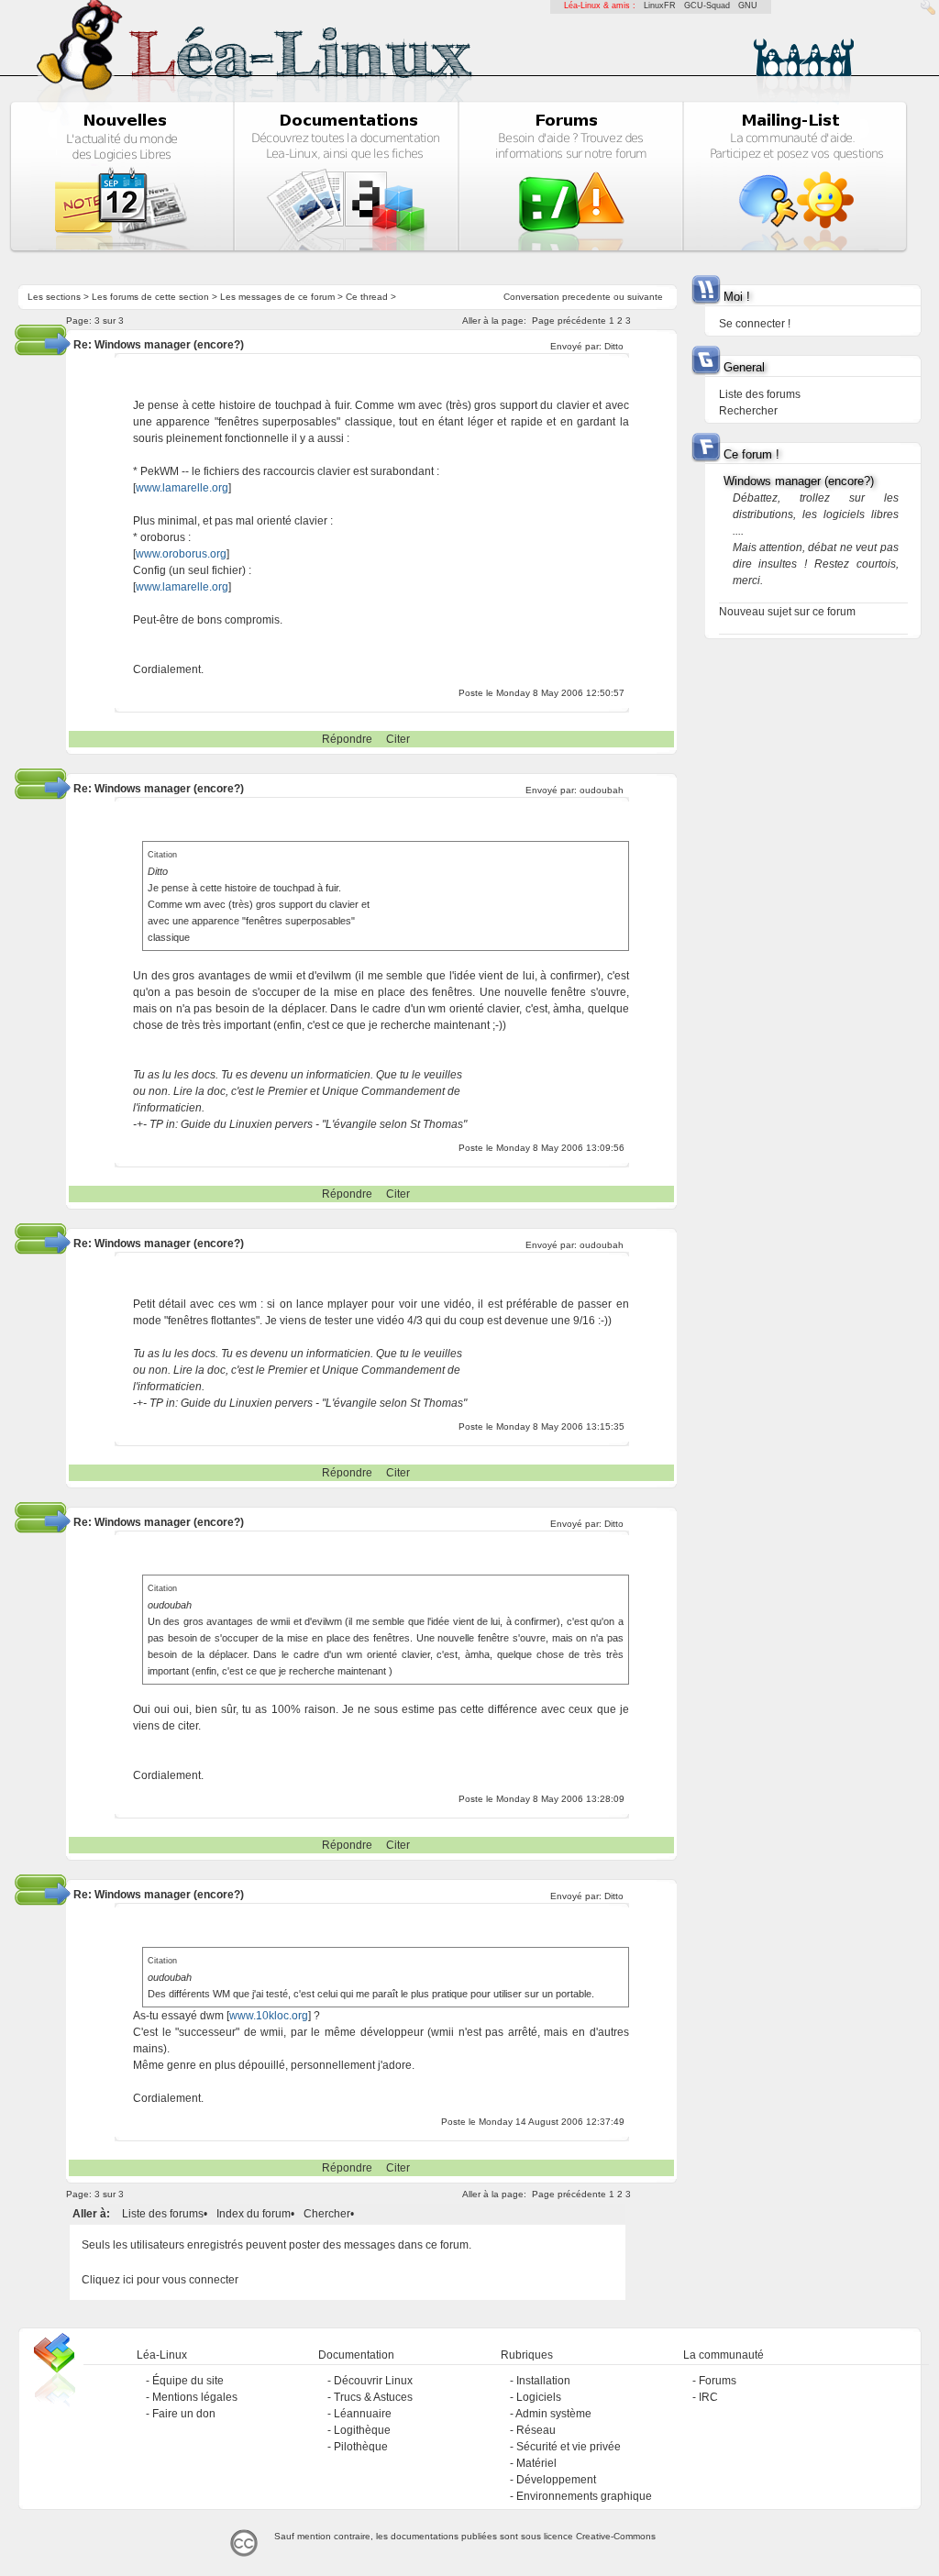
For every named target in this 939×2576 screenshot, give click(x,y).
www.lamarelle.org (182, 488)
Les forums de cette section (150, 297)
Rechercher (748, 411)
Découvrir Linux (373, 2381)
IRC (708, 2397)
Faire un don (184, 2414)
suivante (645, 297)
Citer (398, 739)
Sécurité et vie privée (569, 2447)
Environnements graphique (584, 2496)
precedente (586, 297)
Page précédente (569, 321)
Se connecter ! (755, 324)
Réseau (536, 2430)
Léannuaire (363, 2414)
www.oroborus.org (181, 554)
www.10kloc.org (269, 2016)
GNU (748, 6)
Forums (718, 2381)
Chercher (327, 2214)
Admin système (553, 2414)
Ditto (614, 346)
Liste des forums (163, 2214)
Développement (556, 2480)
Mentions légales (195, 2397)
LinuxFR (660, 6)
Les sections (54, 297)
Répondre (347, 739)
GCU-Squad (707, 6)
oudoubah (602, 790)
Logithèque (362, 2430)
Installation (543, 2381)
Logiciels (539, 2397)
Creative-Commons (616, 2536)
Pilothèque (361, 2447)
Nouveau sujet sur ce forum (787, 612)
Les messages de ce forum (277, 297)
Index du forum (254, 2214)
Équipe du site (188, 2381)
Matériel (536, 2463)
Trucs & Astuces (373, 2397)
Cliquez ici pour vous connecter (160, 2280)
